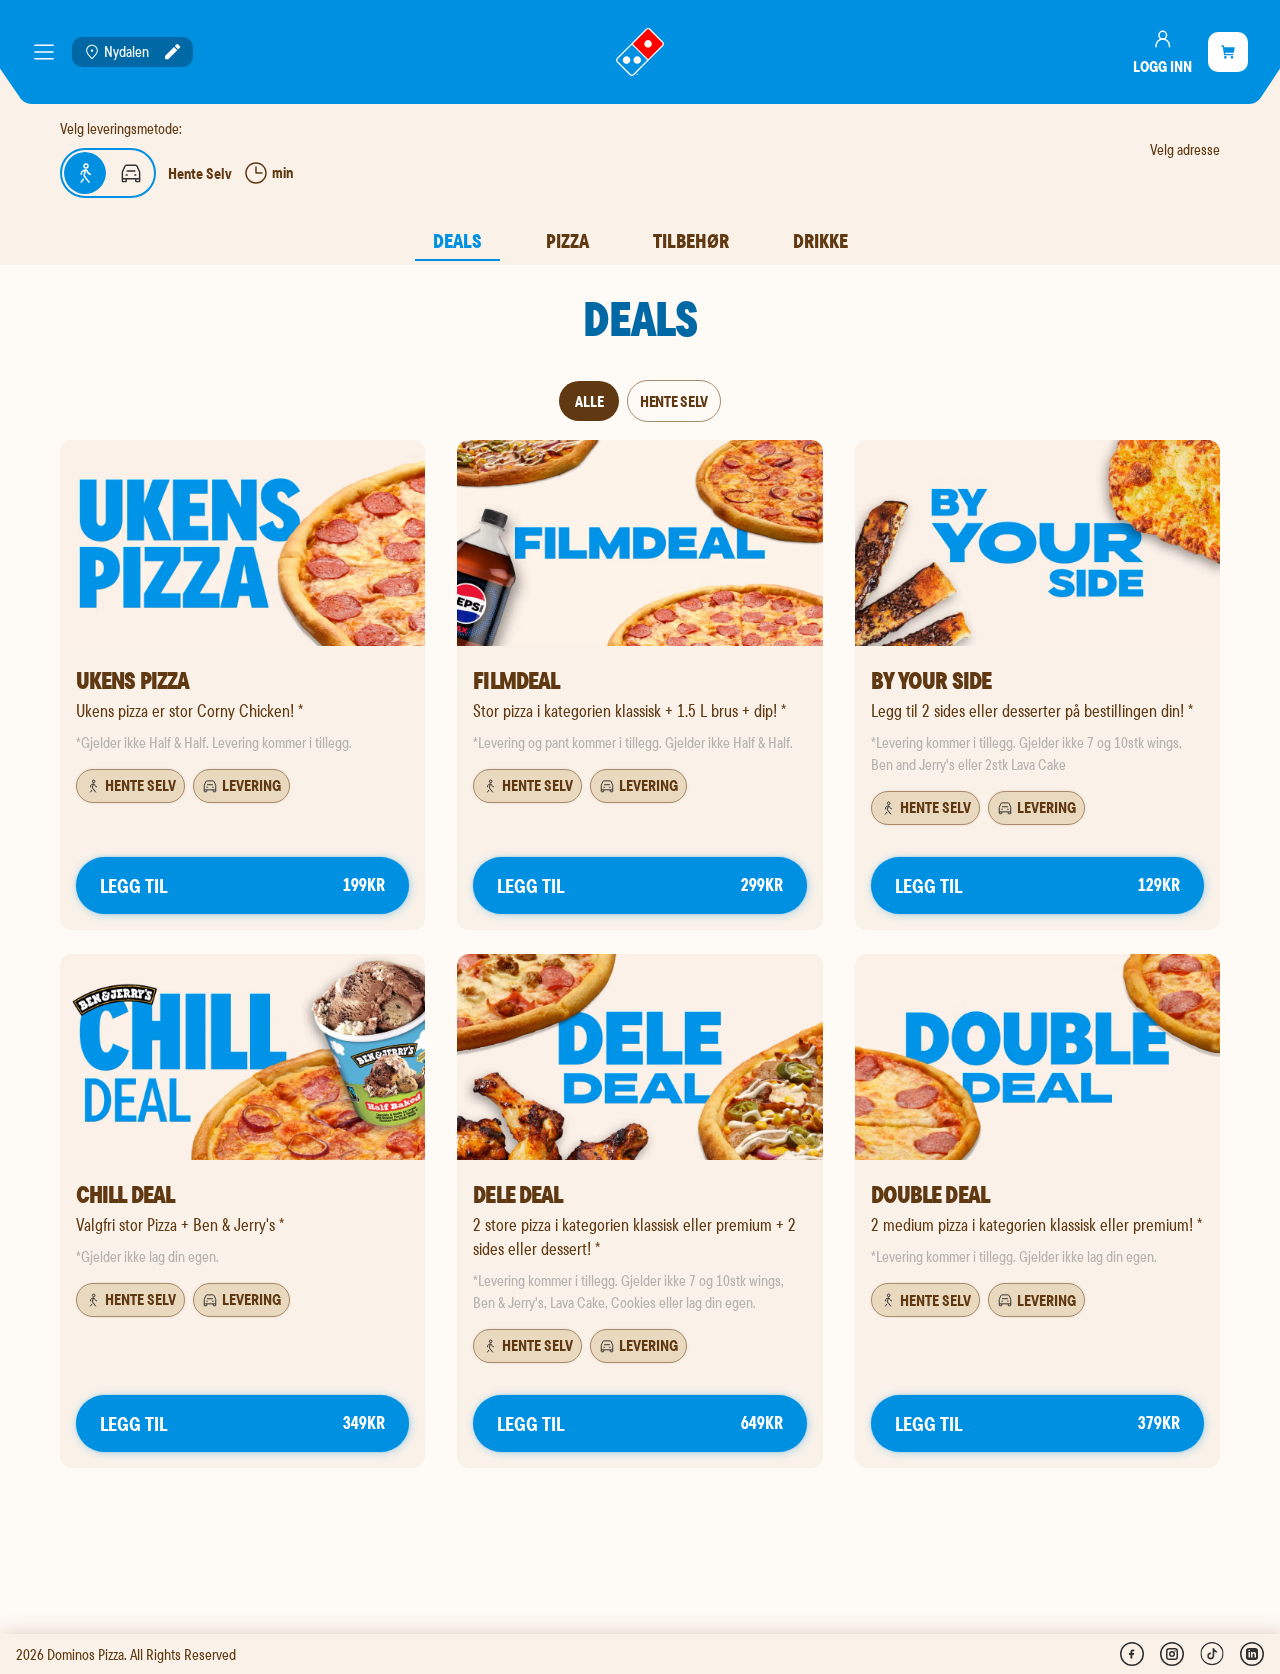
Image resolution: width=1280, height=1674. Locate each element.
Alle (589, 401)
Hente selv (674, 401)
